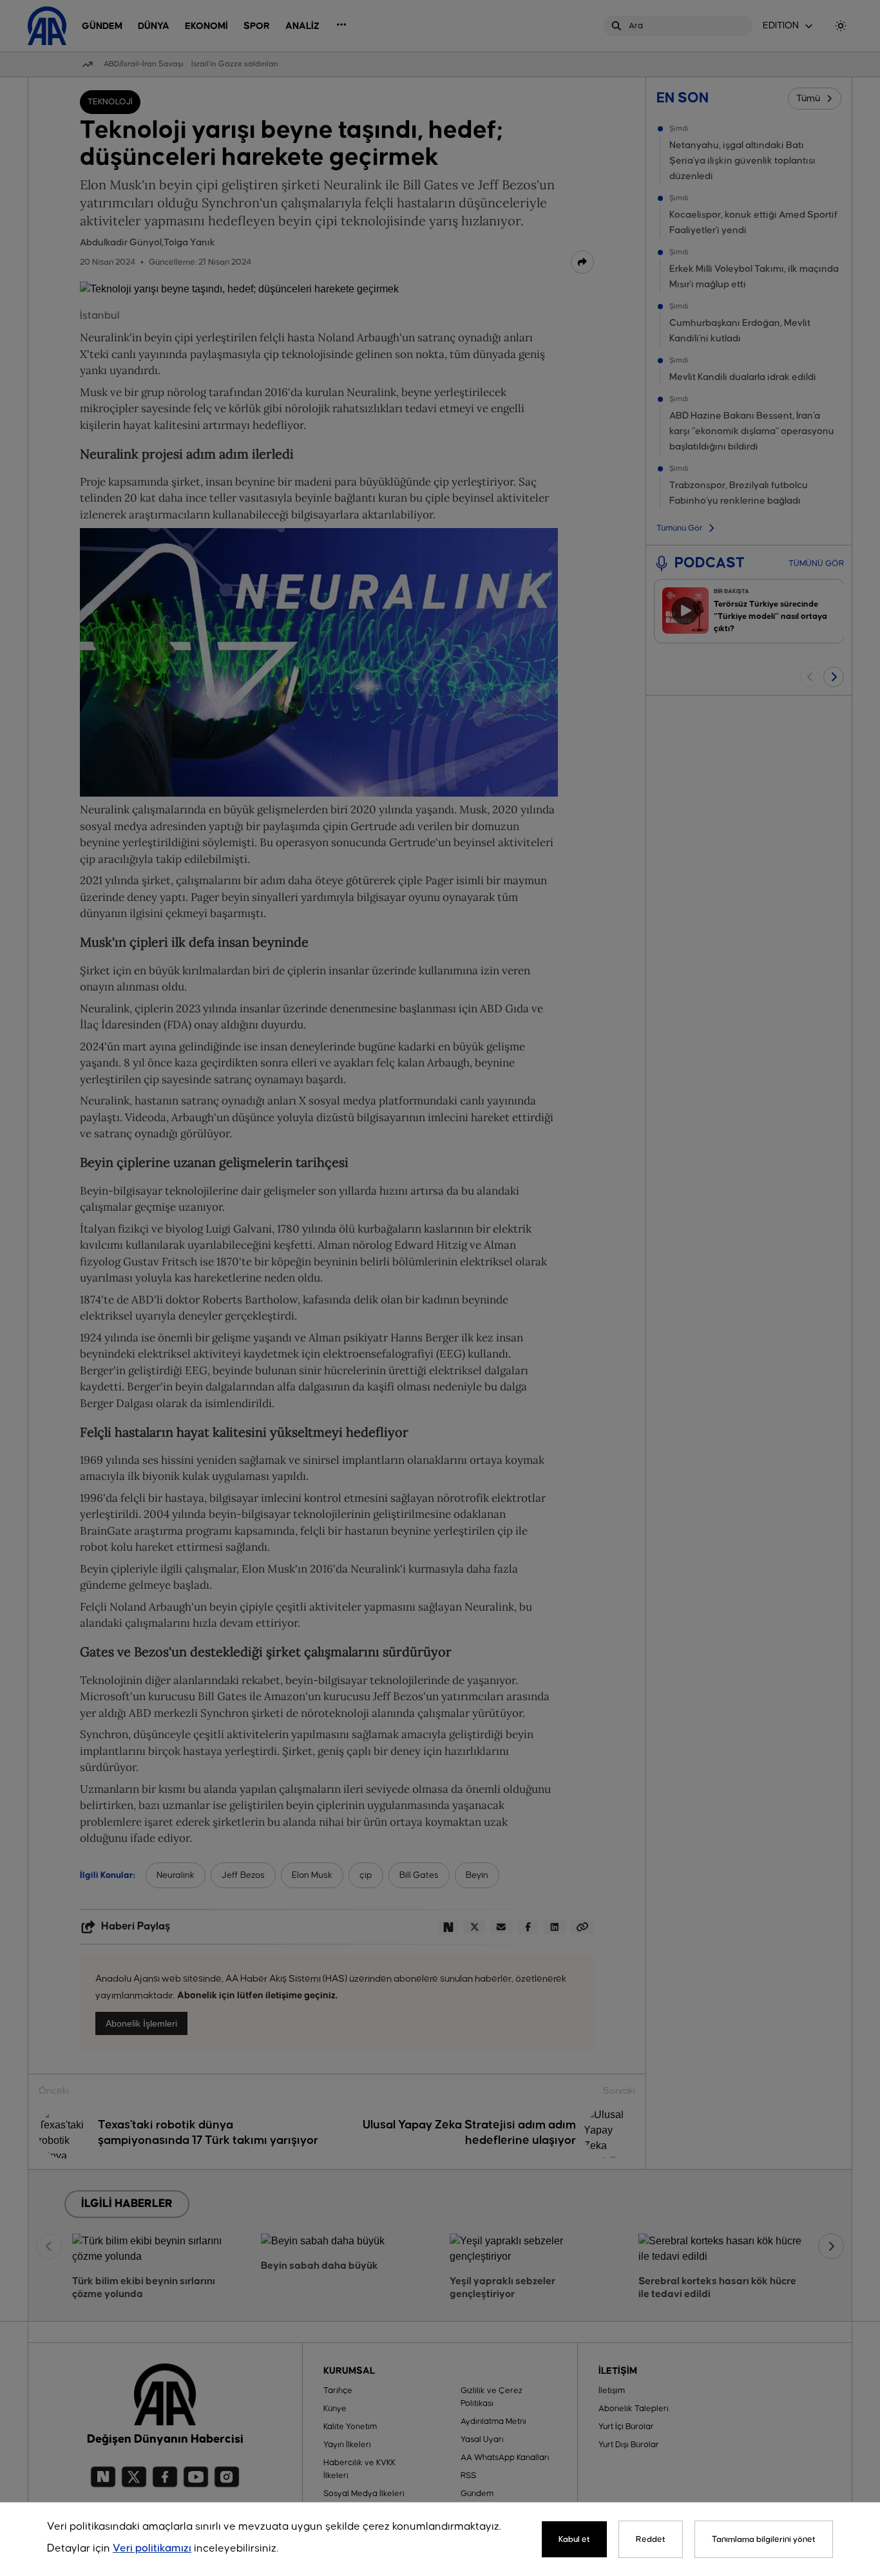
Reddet (651, 2539)
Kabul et (574, 2539)
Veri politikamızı (152, 2549)
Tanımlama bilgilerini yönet (764, 2539)
